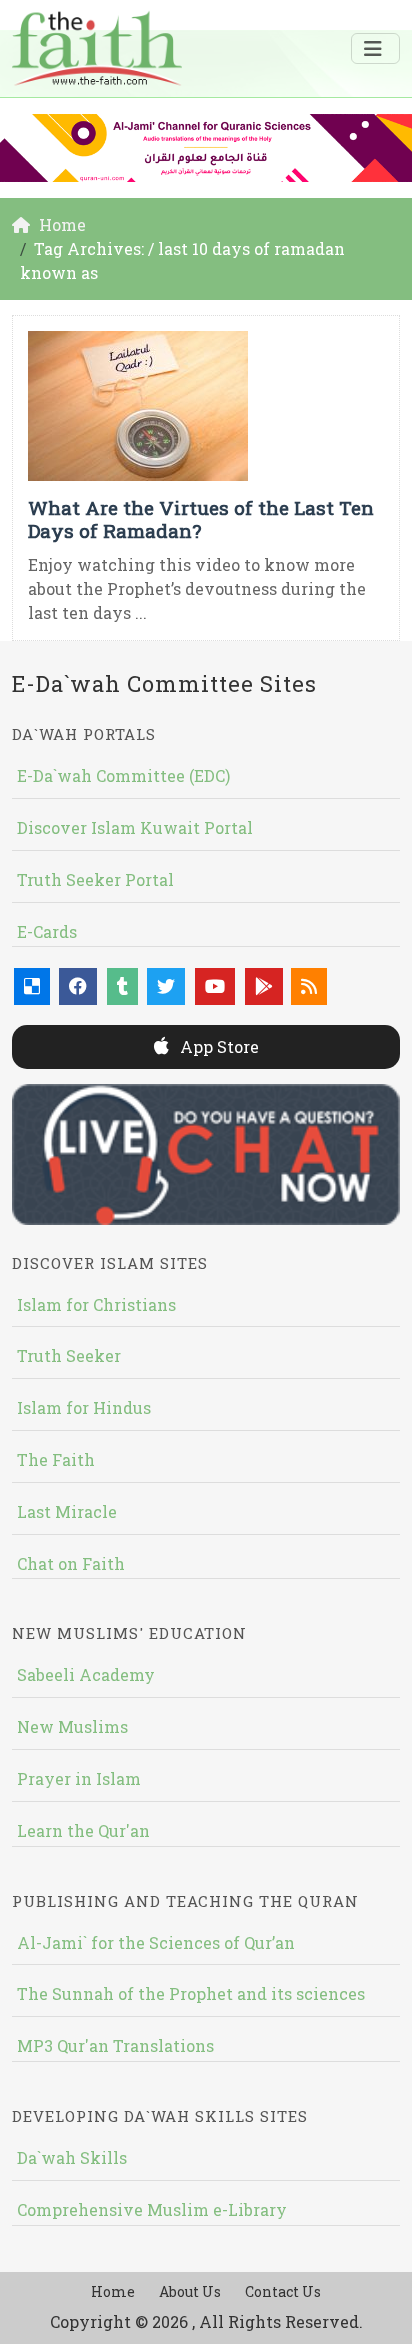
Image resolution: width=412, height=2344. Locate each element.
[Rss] (309, 986)
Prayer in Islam (79, 1778)
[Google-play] (264, 986)
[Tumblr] (122, 986)
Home (113, 2291)
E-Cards (47, 931)
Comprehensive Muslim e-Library (152, 2209)
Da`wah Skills (72, 2157)
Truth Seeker (69, 1355)
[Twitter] (166, 986)
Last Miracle (67, 1511)
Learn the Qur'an (83, 1830)
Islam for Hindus (84, 1407)
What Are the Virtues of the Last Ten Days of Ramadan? (201, 519)
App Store (217, 1046)
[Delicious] (32, 986)
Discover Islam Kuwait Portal (135, 827)
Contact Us (283, 2291)
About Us (190, 2291)
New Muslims (72, 1726)
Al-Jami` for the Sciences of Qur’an (156, 1942)
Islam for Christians (96, 1304)
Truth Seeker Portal (95, 879)
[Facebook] (78, 986)
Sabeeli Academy (86, 1674)
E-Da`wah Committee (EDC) (123, 775)
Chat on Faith (71, 1563)
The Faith (56, 1459)
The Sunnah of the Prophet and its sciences (191, 1993)
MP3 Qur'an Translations (115, 2045)
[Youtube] (215, 986)
